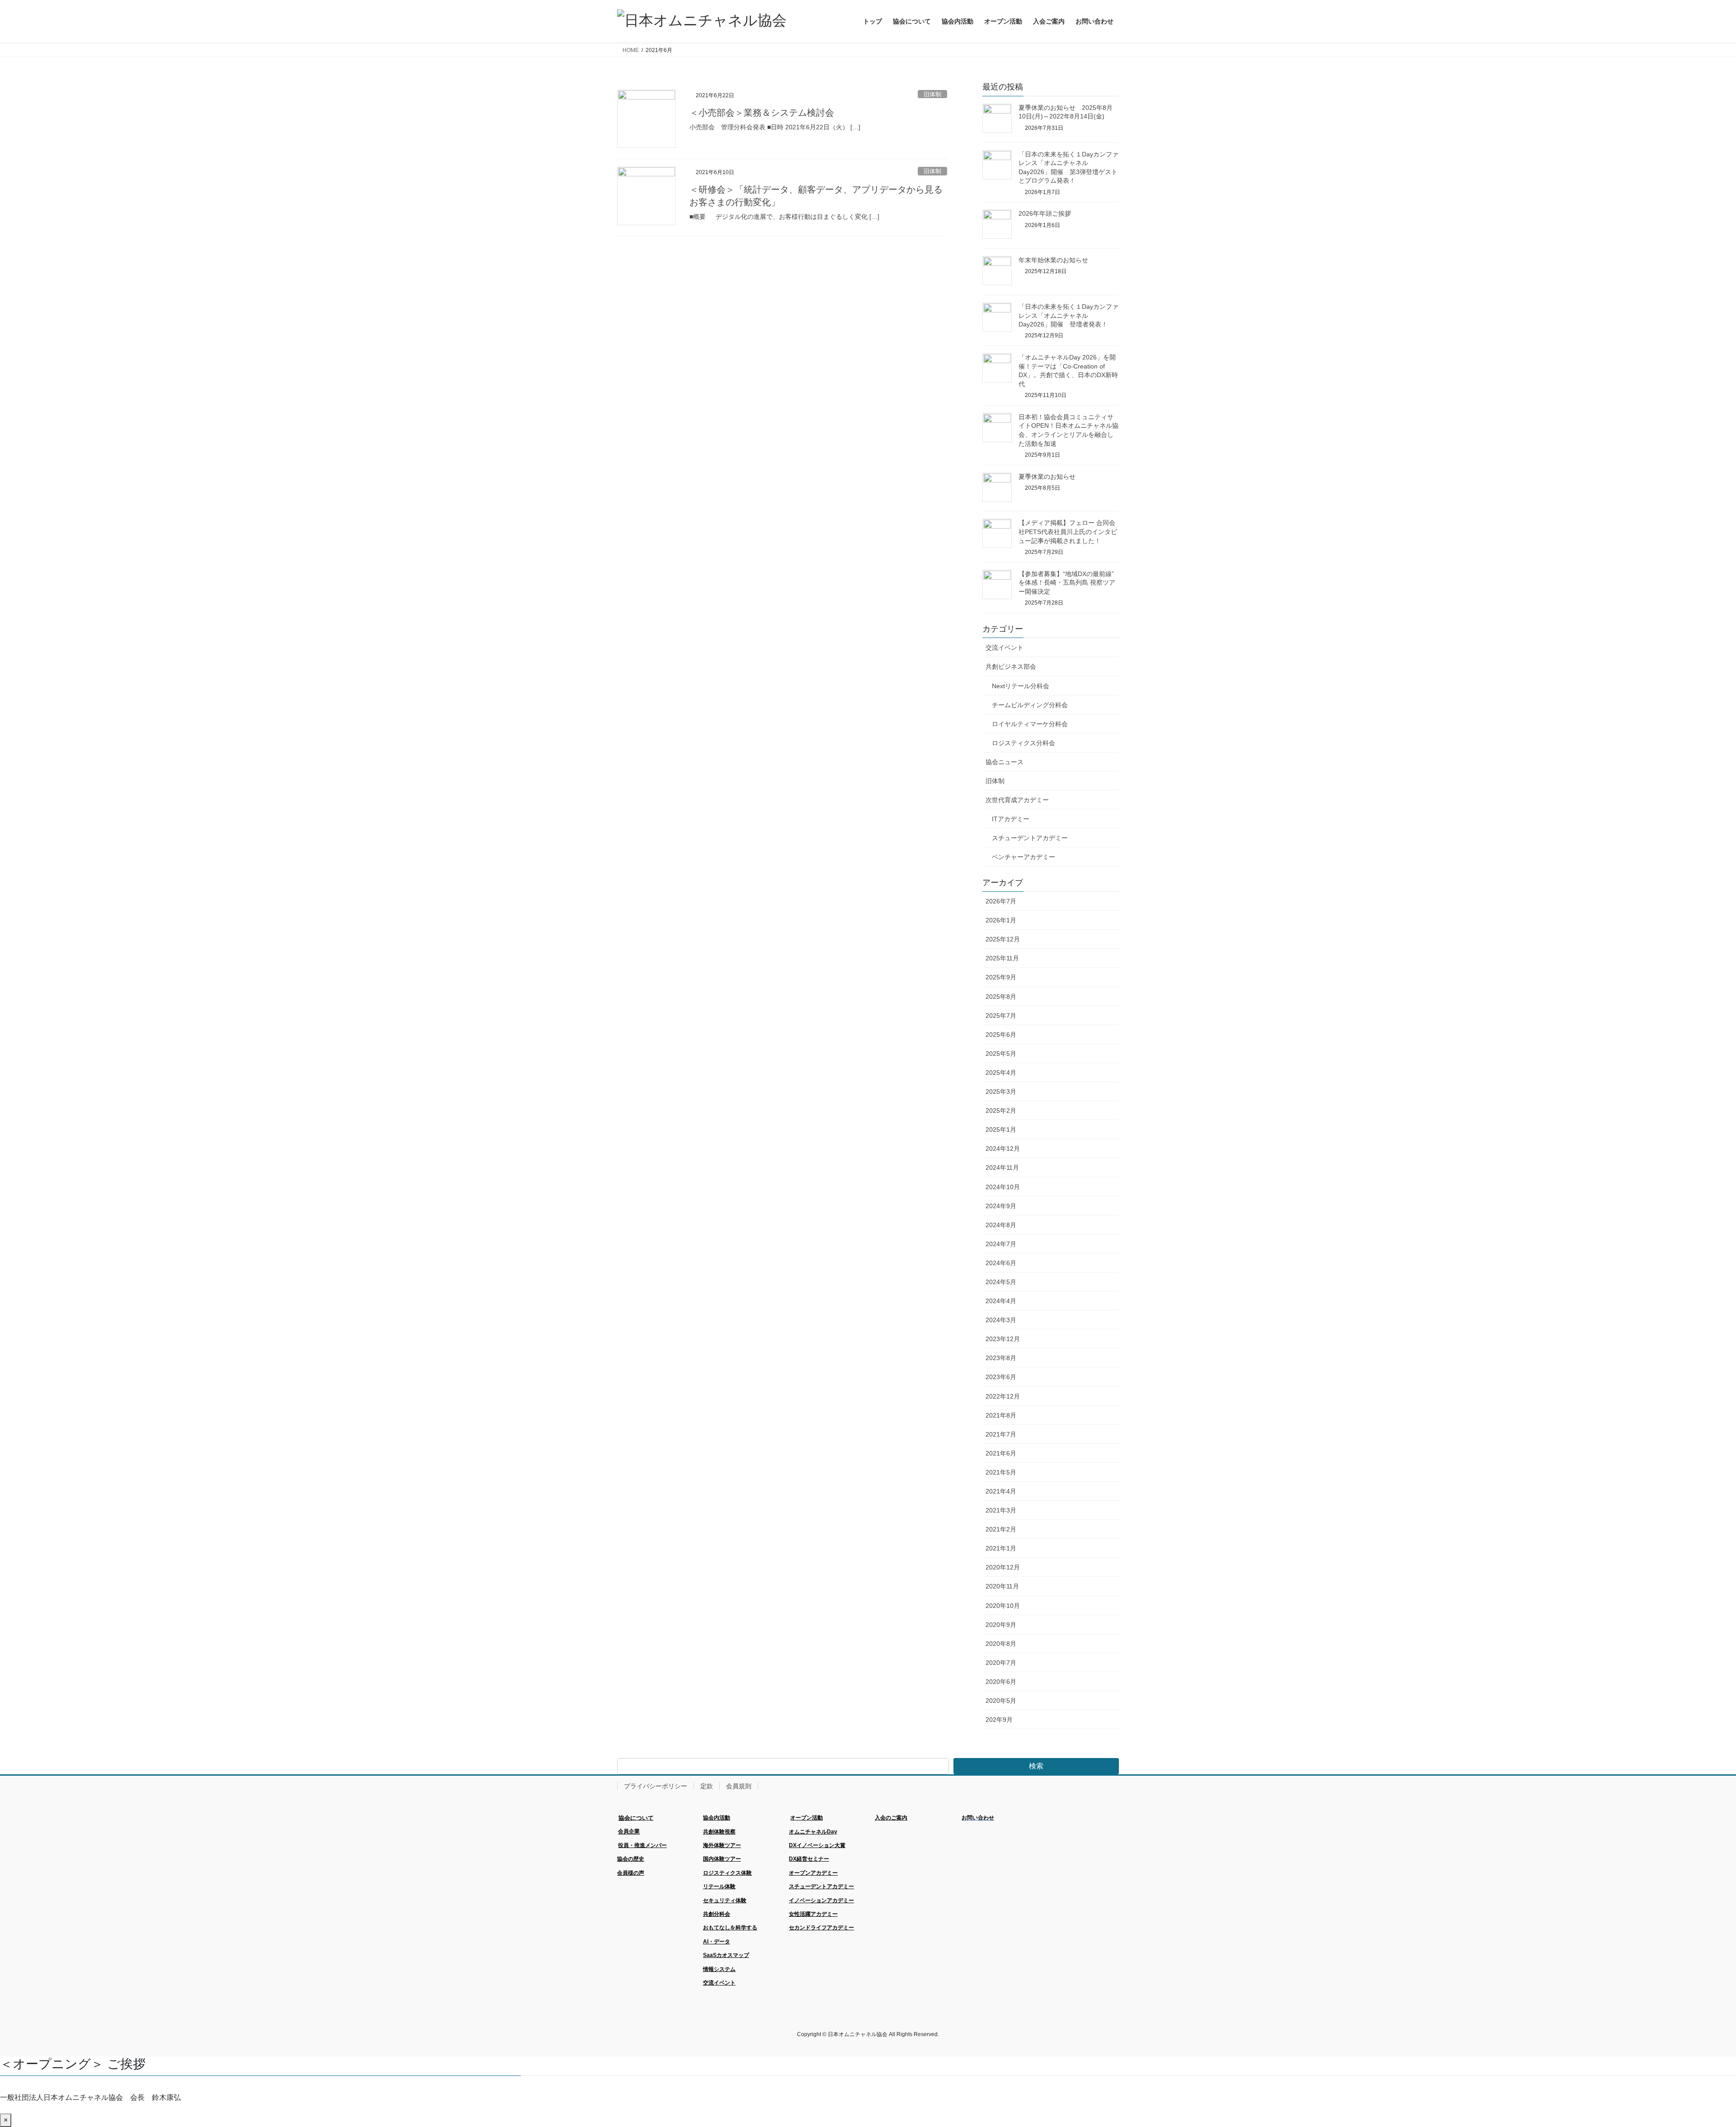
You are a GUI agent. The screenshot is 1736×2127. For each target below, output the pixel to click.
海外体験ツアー (722, 1845)
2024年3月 (1001, 1320)
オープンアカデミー (813, 1873)
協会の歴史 (631, 1859)
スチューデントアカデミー (1030, 838)
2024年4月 (1001, 1301)
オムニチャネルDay (813, 1832)
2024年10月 (1003, 1187)
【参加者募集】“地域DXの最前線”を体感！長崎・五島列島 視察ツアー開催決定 (1067, 583)
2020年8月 (1001, 1644)
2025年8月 (1001, 997)
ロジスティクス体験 (727, 1873)
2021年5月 (1001, 1472)
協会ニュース (1005, 762)
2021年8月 (1001, 1415)
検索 (1036, 1766)
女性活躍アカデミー (813, 1914)
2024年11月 (1002, 1167)
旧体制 (932, 94)
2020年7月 (1001, 1663)
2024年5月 (1001, 1282)
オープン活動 (807, 1818)
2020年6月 (1001, 1682)
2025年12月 (1003, 939)
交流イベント (1005, 648)
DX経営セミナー (809, 1859)
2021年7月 (1001, 1434)
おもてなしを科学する (730, 1928)
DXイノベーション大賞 (817, 1845)
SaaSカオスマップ (726, 1955)
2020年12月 (1003, 1567)
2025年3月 (1001, 1092)
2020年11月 (1002, 1586)
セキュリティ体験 (725, 1900)
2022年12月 (1003, 1396)
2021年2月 (1001, 1529)
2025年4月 (1001, 1073)
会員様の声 (631, 1873)
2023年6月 (1001, 1377)
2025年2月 (1001, 1111)
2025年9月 (1001, 977)
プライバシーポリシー (656, 1786)
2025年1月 (1001, 1130)
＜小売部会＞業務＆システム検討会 (762, 113)
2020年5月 (1001, 1701)
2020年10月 (1003, 1606)
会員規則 (739, 1786)
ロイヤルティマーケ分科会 (1030, 724)
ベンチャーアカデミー (1024, 857)
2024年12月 (1003, 1149)
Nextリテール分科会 (1021, 686)
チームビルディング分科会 (1030, 705)
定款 (707, 1786)
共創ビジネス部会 (1011, 666)
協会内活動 (717, 1818)
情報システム (719, 1969)
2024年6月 (1001, 1263)
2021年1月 (1001, 1548)
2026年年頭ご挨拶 (1045, 213)
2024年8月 (1001, 1225)
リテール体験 (719, 1886)
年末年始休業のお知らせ (1053, 260)
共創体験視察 (719, 1832)
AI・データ (717, 1942)
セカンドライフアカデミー (821, 1928)
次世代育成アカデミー (1017, 800)
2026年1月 (1001, 920)
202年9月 (999, 1720)
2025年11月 (1002, 958)
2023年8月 (1001, 1358)
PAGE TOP (1691, 2055)
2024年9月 (1001, 1206)
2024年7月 (1001, 1244)
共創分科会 (717, 1914)
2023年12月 (1003, 1339)
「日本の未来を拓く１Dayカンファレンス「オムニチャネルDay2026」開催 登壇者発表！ (1068, 315)
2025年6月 (1001, 1035)
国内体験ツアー (722, 1859)
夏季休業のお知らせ (1047, 477)
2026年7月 (1001, 901)
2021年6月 (1001, 1453)
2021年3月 (1001, 1510)
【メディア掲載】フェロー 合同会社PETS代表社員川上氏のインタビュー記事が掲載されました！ (1068, 532)
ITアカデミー (1011, 819)
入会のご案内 (891, 1818)
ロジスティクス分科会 (1024, 743)
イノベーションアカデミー (821, 1900)
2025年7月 (1001, 1016)
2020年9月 (1001, 1625)
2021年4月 (1001, 1491)
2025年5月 (1001, 1054)
